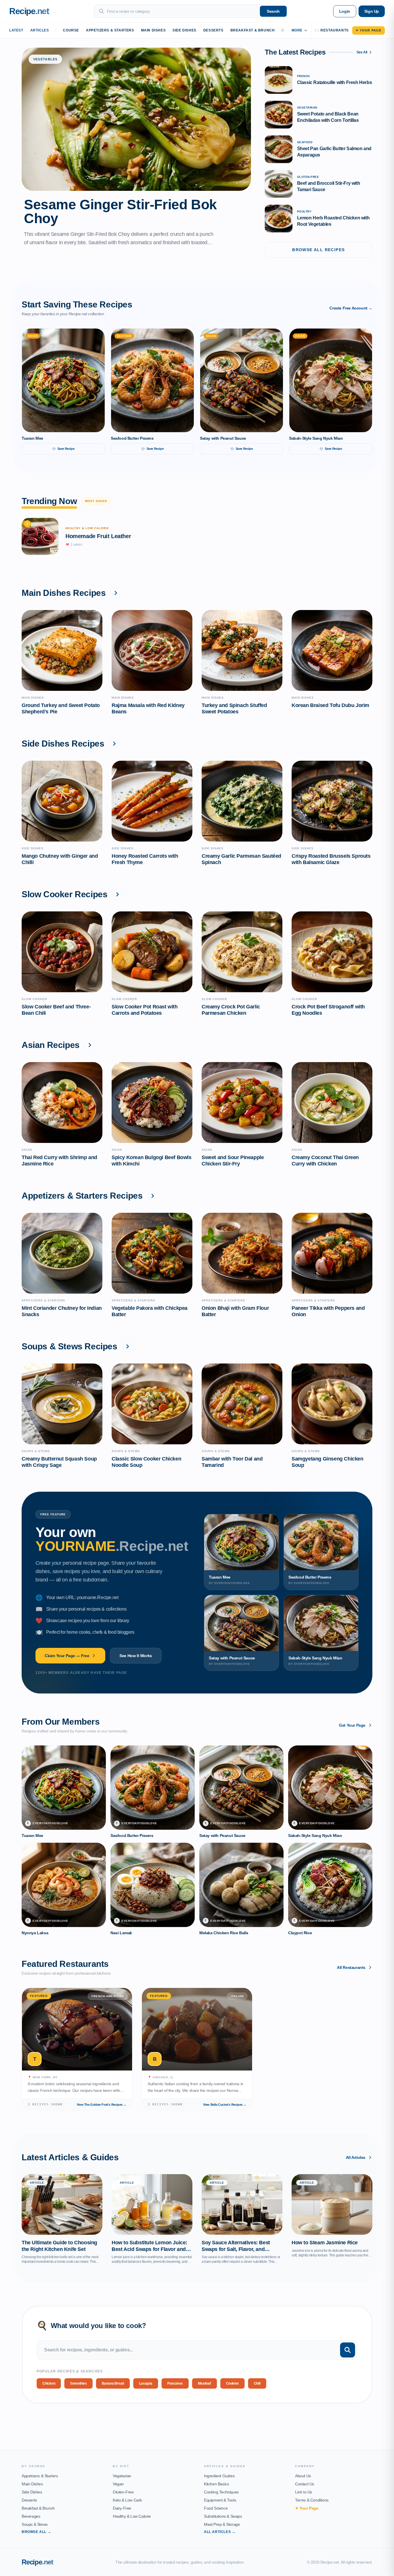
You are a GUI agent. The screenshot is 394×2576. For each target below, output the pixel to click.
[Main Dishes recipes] (116, 593)
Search (273, 11)
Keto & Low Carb (127, 2500)
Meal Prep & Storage (222, 2524)
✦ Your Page (368, 30)
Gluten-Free (123, 2492)
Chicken (49, 2383)
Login (345, 11)
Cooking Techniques (221, 2492)
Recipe (37, 2562)
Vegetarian (122, 2476)
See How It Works (136, 1656)
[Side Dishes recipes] (114, 744)
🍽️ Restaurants (332, 30)
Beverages (31, 2516)
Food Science (216, 2508)
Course (71, 30)
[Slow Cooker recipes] (117, 894)
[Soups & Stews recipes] (127, 1346)
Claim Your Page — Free (67, 1656)
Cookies (232, 2383)
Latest (16, 30)
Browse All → (36, 2532)
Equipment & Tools (220, 2500)
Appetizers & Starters (110, 30)
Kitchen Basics (216, 2484)
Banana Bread (113, 2383)
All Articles (356, 2157)
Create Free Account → (351, 308)
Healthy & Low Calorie (132, 2516)
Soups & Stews (35, 2524)
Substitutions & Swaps (223, 2516)
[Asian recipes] (90, 1045)
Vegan (118, 2484)
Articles (40, 30)
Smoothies (78, 2383)
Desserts (213, 30)
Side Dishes (184, 30)
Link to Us (304, 2492)
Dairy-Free (122, 2508)
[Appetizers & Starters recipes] (153, 1196)
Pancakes (175, 2383)
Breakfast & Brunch (253, 30)
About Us (303, 2476)
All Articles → (220, 2532)
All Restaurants (351, 1967)
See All (362, 52)
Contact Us (305, 2484)
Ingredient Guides (219, 2476)
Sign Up (372, 11)
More (297, 30)
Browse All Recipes (318, 250)
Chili (257, 2383)
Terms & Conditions (312, 2500)
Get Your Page (352, 1725)
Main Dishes (153, 30)
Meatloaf (204, 2383)
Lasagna (146, 2383)
